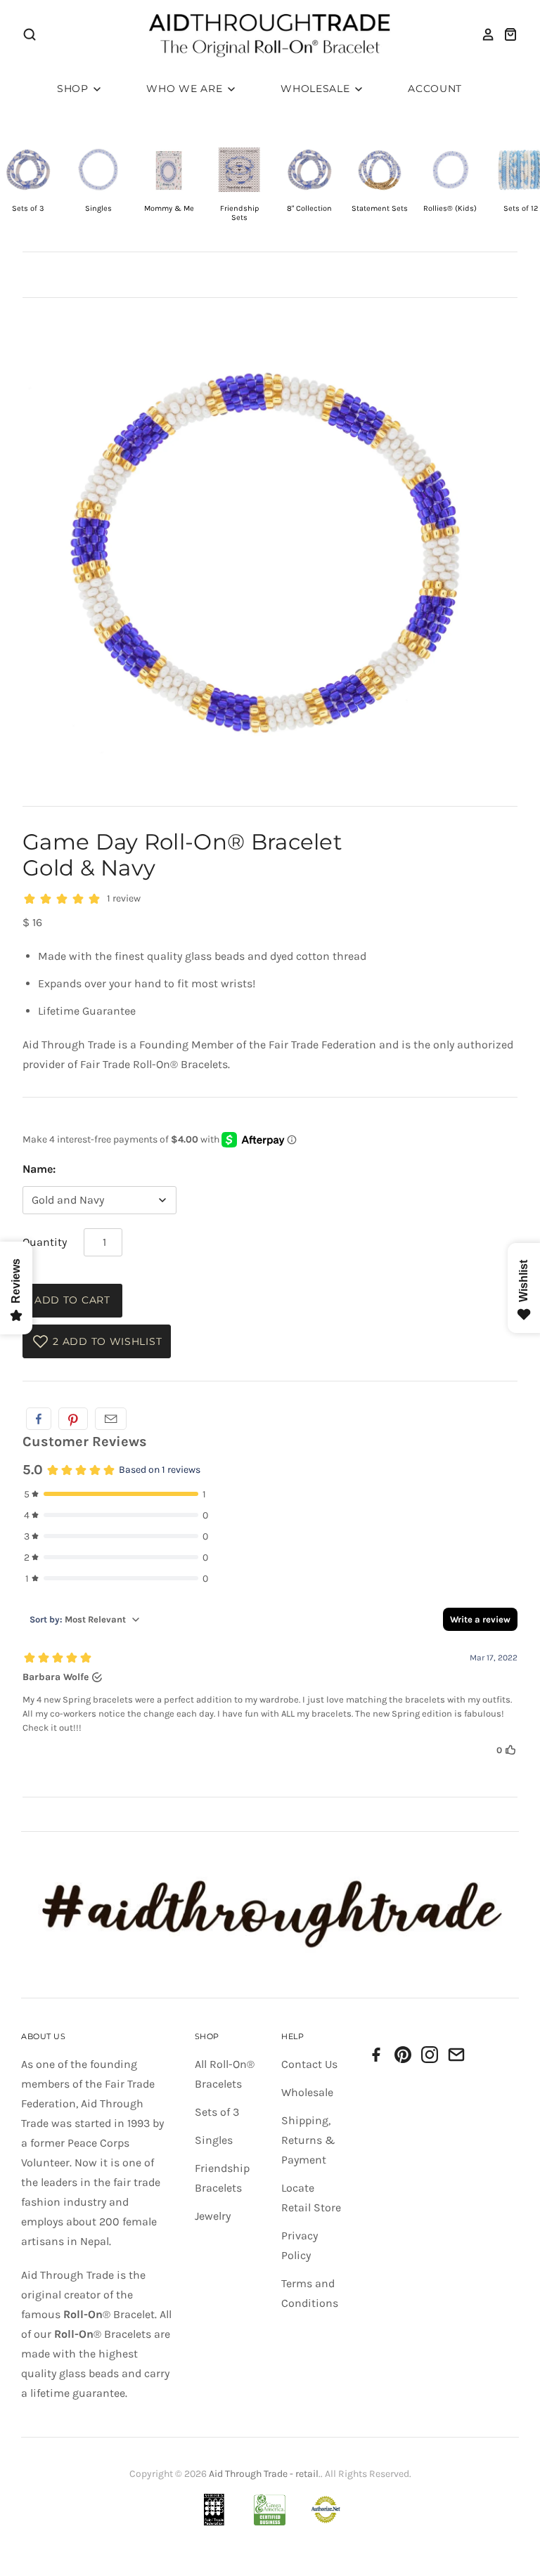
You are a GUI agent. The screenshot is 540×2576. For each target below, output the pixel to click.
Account (435, 89)
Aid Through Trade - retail (264, 2474)
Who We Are (186, 89)
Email (111, 1419)
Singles (214, 2140)
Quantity (45, 1242)
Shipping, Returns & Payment (308, 2140)
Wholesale (317, 89)
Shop (75, 89)
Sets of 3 (217, 2112)
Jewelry (213, 2216)
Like (39, 1419)
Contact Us (309, 2064)
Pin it (73, 1419)
